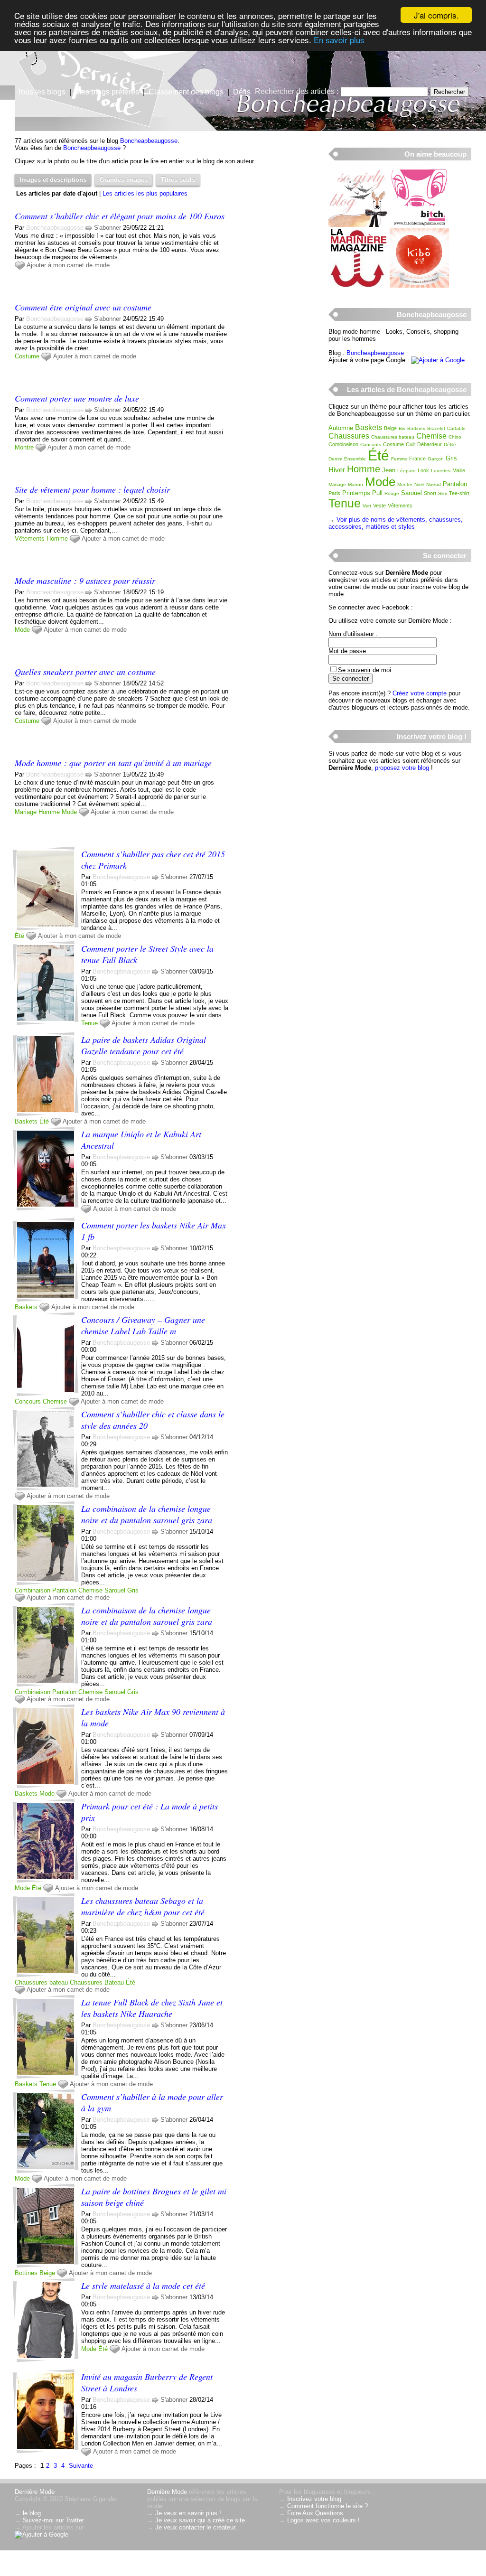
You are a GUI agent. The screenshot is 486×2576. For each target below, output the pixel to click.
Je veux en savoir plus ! (188, 2513)
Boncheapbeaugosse (149, 141)
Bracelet (436, 428)
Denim (335, 459)
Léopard (407, 471)
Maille (459, 470)
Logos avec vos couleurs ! (323, 2520)
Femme (399, 459)
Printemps (356, 493)
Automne (341, 428)
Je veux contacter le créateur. (196, 2527)
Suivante (81, 2466)
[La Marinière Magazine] (358, 286)
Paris (334, 493)
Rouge (392, 493)
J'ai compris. (436, 15)
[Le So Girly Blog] (358, 225)
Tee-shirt (459, 493)
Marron (355, 484)
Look (423, 470)
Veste (379, 506)
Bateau (114, 1982)
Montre (24, 447)
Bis (402, 428)
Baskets (26, 1121)
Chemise (55, 1401)
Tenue (89, 1023)
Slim (443, 493)
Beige (47, 2273)
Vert (367, 506)
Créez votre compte (420, 693)
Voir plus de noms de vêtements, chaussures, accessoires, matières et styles (396, 523)
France (417, 459)
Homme (57, 539)
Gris (133, 1590)
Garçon (436, 459)
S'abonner (107, 228)
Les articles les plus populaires (145, 193)
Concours (28, 1401)
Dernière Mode (35, 2492)
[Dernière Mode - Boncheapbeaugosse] (357, 74)
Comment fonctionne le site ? (327, 2506)
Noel (419, 484)
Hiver (337, 470)
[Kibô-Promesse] (419, 286)
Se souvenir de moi (364, 670)
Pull (377, 493)
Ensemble (355, 459)
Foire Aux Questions (315, 2513)
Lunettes (441, 471)
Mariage (26, 812)
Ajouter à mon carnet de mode (68, 265)
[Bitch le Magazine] (419, 225)
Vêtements (30, 539)
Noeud (434, 484)
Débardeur (430, 444)
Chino (455, 437)
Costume (27, 356)
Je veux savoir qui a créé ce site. (201, 2520)
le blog (32, 2513)
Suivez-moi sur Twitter (53, 2520)
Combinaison (33, 1590)
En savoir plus (339, 40)
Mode (22, 630)
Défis (242, 92)
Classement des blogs (186, 92)
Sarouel (115, 1590)
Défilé (450, 445)
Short (430, 493)
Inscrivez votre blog (314, 2499)
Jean (389, 470)
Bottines (26, 2273)
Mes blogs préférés (107, 92)
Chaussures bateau (41, 1982)
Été (19, 936)
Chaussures (86, 1982)
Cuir (411, 444)
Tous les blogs (41, 92)
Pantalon (64, 1590)
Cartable (456, 428)
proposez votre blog (402, 768)
